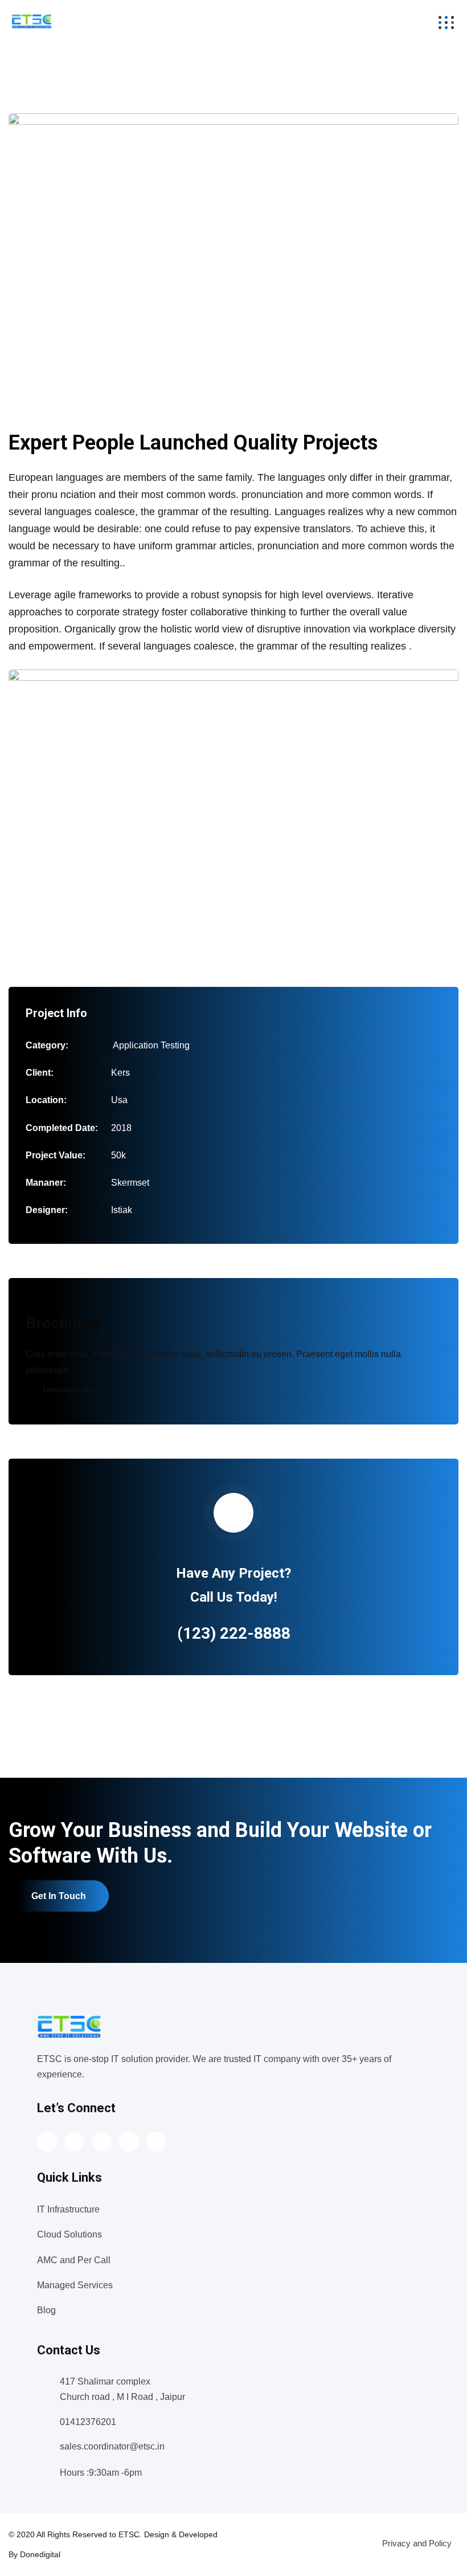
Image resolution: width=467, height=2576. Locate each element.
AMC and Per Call (74, 2260)
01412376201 (88, 2422)
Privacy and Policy (417, 2543)
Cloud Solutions (69, 2234)
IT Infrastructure (68, 2209)
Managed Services (75, 2285)
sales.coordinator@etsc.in (112, 2446)
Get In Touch (59, 1896)
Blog (46, 2310)
